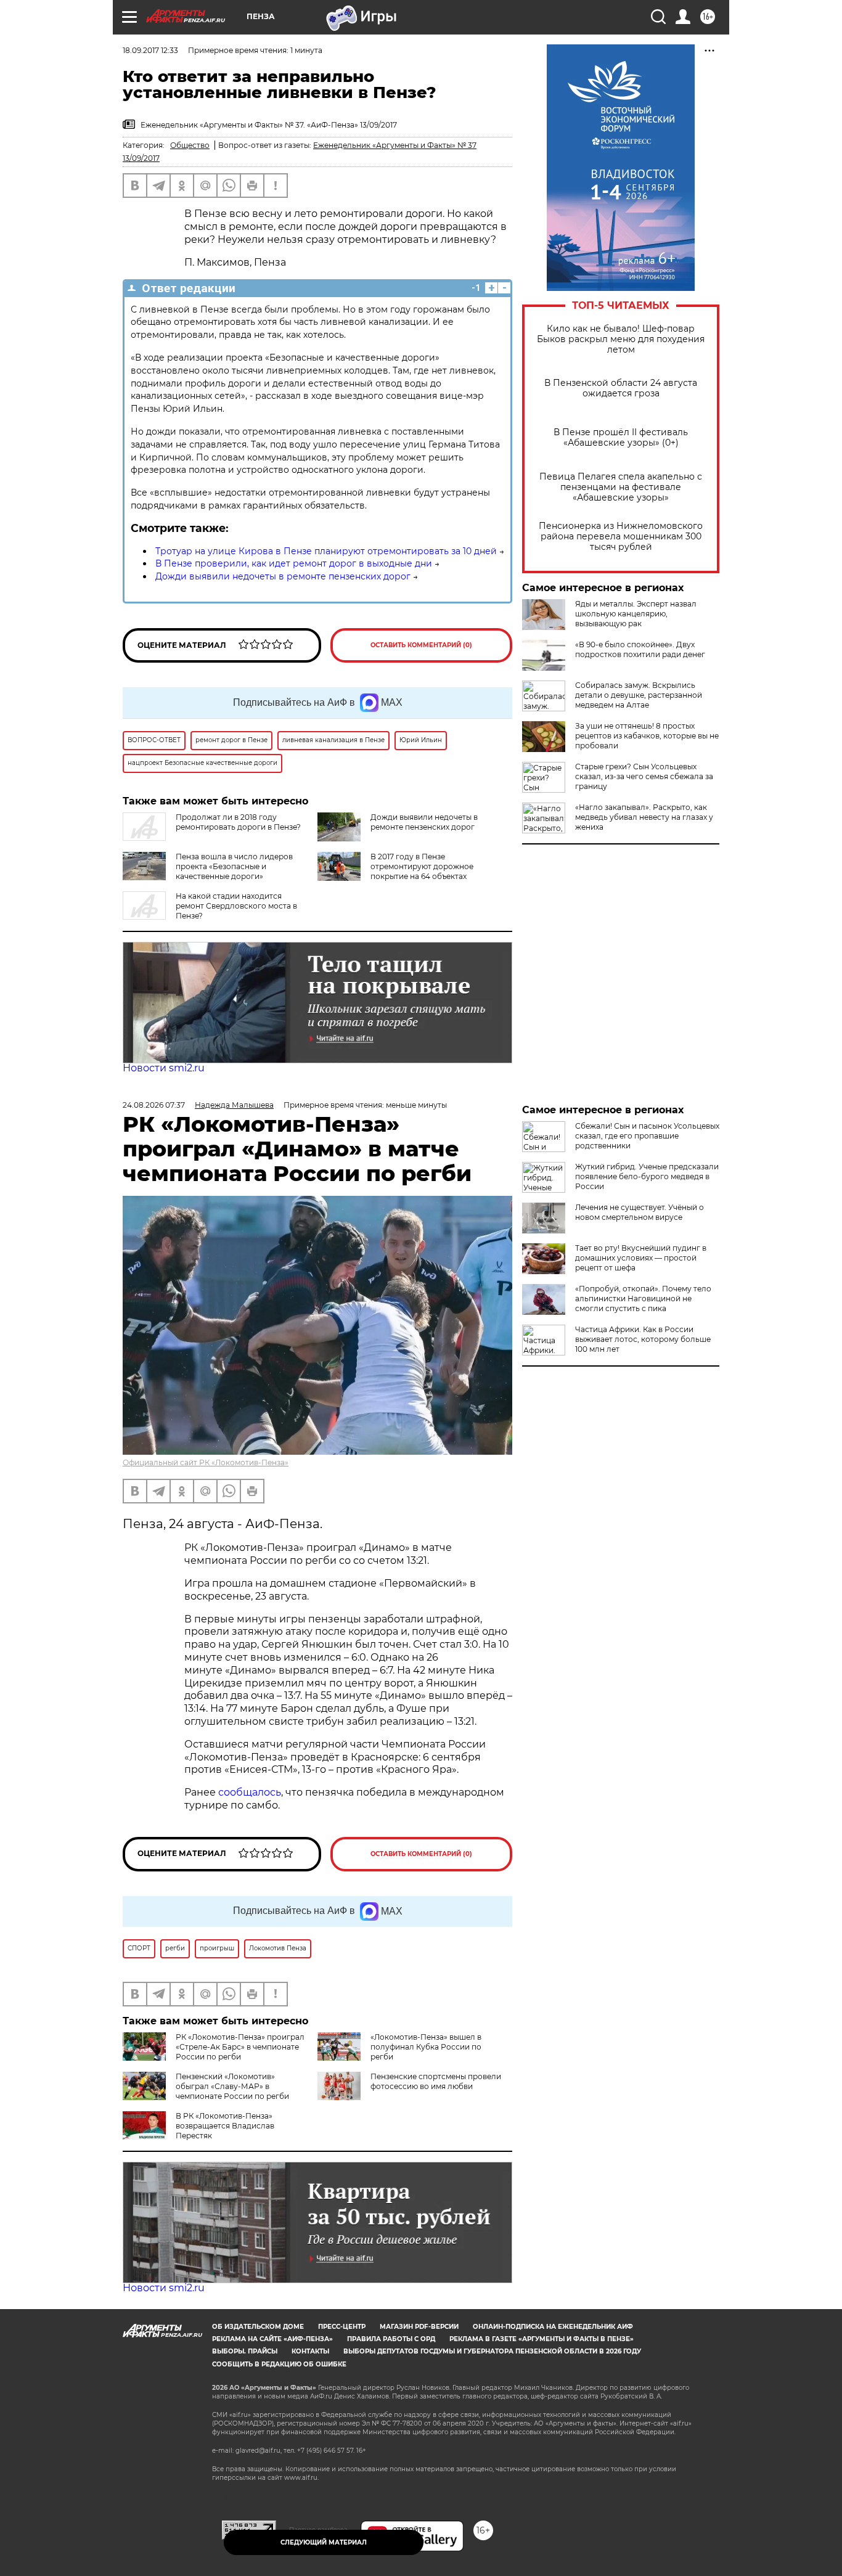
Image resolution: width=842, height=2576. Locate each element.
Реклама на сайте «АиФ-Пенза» (272, 2339)
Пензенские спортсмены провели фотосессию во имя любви (436, 2081)
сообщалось (250, 1792)
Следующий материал (324, 2542)
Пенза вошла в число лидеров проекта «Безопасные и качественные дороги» (234, 866)
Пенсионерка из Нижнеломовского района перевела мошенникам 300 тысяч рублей (621, 537)
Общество (190, 145)
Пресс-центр (342, 2327)
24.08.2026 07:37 (154, 1105)
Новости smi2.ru (164, 1068)
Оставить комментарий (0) (421, 645)
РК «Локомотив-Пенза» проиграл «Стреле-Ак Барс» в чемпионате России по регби (240, 2047)
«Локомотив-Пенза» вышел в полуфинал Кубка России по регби (426, 2047)
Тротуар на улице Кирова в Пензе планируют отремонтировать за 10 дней (326, 551)
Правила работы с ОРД (391, 2339)
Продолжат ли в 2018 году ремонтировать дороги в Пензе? (238, 822)
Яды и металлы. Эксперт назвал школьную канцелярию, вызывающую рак (636, 614)
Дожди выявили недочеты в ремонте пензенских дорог (283, 576)
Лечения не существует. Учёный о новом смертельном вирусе (640, 1212)
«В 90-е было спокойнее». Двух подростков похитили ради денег (640, 649)
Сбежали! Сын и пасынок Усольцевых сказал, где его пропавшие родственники (647, 1136)
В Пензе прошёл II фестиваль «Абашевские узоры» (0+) (621, 438)
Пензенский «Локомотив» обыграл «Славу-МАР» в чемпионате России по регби (232, 2086)
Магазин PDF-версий (419, 2327)
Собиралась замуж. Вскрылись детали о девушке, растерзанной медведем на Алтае (639, 695)
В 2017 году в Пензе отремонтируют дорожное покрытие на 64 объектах (422, 866)
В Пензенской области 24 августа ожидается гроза (621, 388)
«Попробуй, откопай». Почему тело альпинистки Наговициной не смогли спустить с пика (643, 1298)
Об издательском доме (258, 2327)
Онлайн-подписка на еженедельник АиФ (553, 2327)
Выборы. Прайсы (245, 2351)
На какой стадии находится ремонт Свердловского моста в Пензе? (236, 906)
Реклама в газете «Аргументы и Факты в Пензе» (542, 2339)
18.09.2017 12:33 (150, 50)
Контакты (310, 2351)
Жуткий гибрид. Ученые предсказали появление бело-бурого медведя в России (647, 1176)
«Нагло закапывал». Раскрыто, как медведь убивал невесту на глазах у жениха (644, 817)
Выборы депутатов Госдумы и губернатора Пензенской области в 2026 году (492, 2351)
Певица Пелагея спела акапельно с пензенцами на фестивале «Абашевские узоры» (621, 487)
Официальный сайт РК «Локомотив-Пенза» (206, 1462)
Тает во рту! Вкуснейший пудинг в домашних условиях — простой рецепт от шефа (641, 1258)
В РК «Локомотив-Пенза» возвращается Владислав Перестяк (225, 2126)
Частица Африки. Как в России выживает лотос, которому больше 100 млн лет (643, 1339)
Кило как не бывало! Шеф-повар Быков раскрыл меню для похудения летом (621, 339)
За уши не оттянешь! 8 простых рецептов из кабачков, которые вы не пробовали (647, 736)
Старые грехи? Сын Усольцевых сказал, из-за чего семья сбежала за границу (644, 776)
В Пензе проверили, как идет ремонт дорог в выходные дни (294, 563)
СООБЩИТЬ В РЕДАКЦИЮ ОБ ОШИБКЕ (279, 2364)
